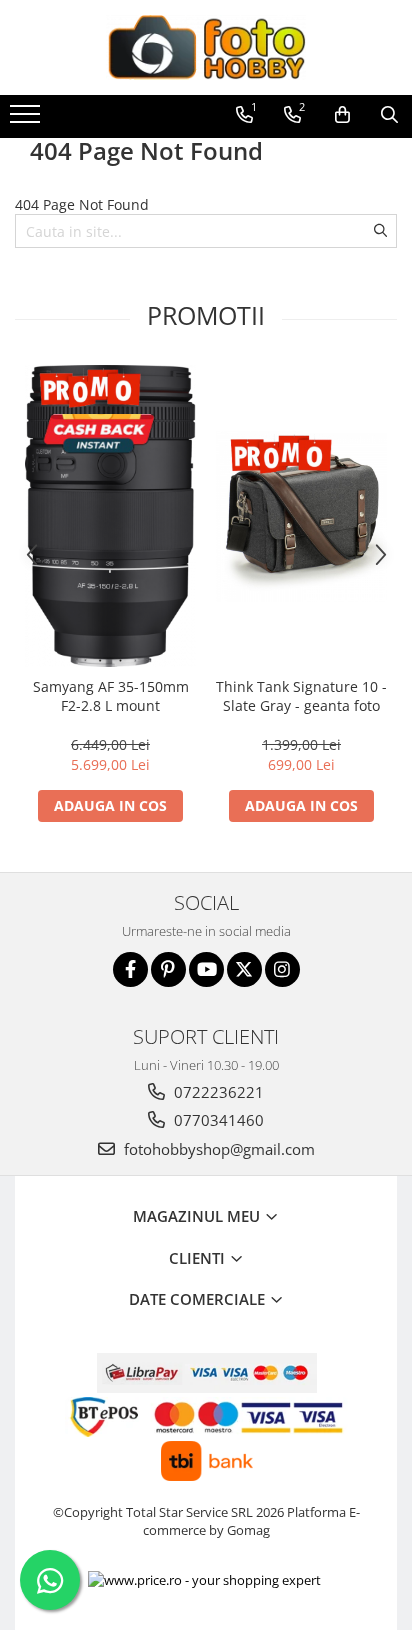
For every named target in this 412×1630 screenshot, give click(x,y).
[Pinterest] (168, 969)
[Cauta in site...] (389, 115)
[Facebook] (130, 969)
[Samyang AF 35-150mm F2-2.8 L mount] (110, 516)
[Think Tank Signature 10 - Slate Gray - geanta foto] (301, 516)
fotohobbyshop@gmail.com (217, 1149)
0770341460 (217, 1120)
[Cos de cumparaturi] (342, 115)
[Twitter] (244, 969)
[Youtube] (206, 969)
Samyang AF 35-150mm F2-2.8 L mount (111, 696)
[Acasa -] (206, 47)
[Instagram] (282, 969)
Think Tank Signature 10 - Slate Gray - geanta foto (301, 696)
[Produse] (27, 120)
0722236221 (217, 1092)
